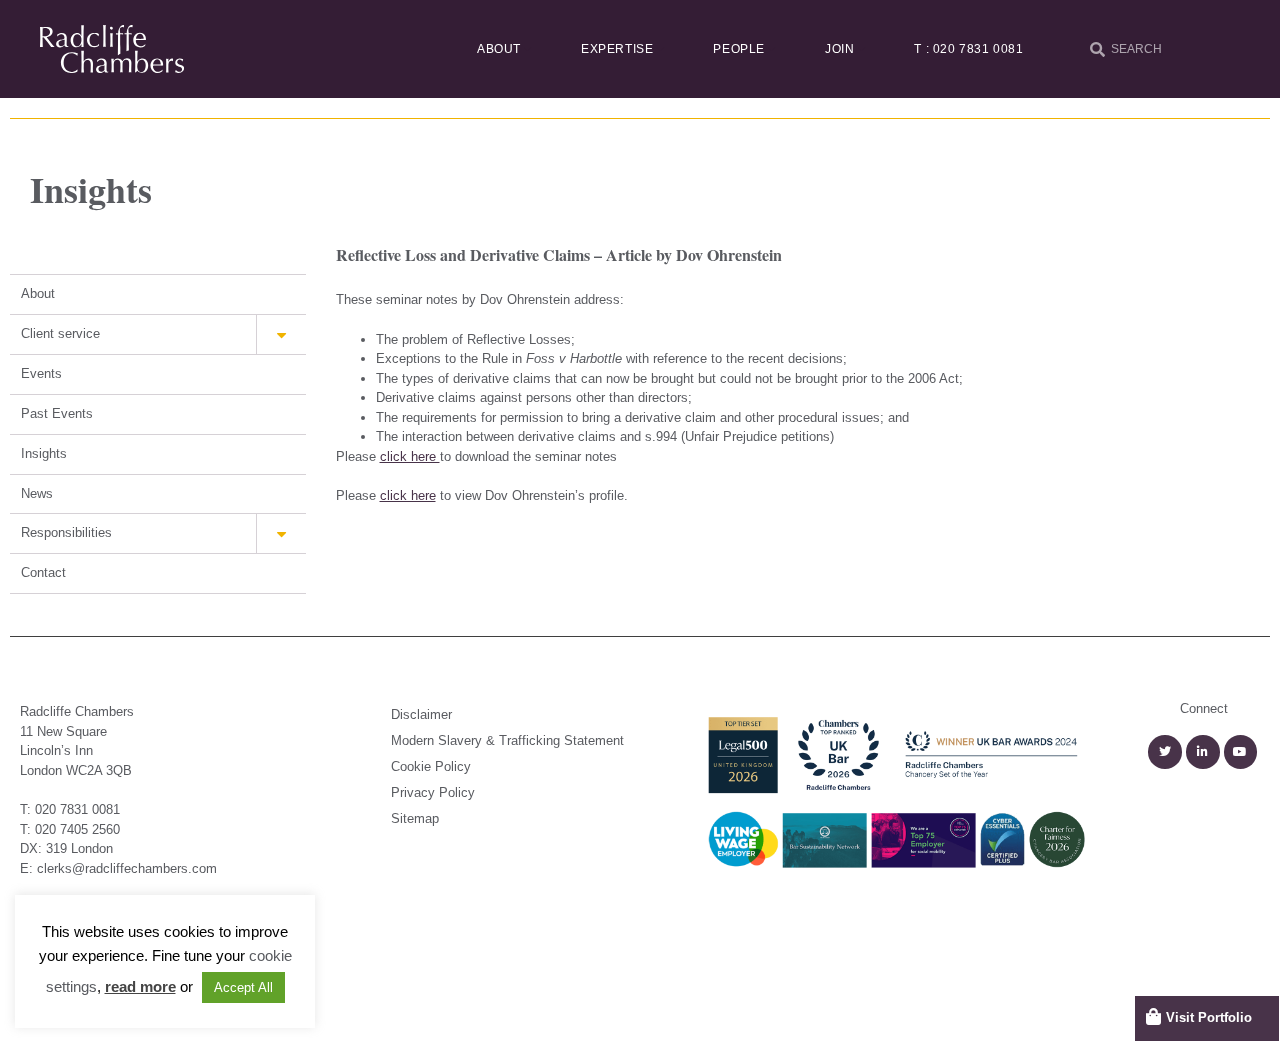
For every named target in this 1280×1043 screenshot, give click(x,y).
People (739, 49)
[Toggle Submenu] (281, 334)
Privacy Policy (433, 792)
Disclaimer (421, 714)
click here (410, 456)
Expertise (617, 49)
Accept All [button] (243, 987)
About (499, 49)
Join (839, 49)
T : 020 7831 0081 (968, 49)
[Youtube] (1241, 752)
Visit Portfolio (1209, 1017)
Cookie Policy (431, 766)
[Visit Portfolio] (1153, 1016)
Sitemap (415, 818)
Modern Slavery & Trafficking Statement (507, 740)
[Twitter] (1165, 752)
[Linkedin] (1203, 752)
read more (140, 986)
